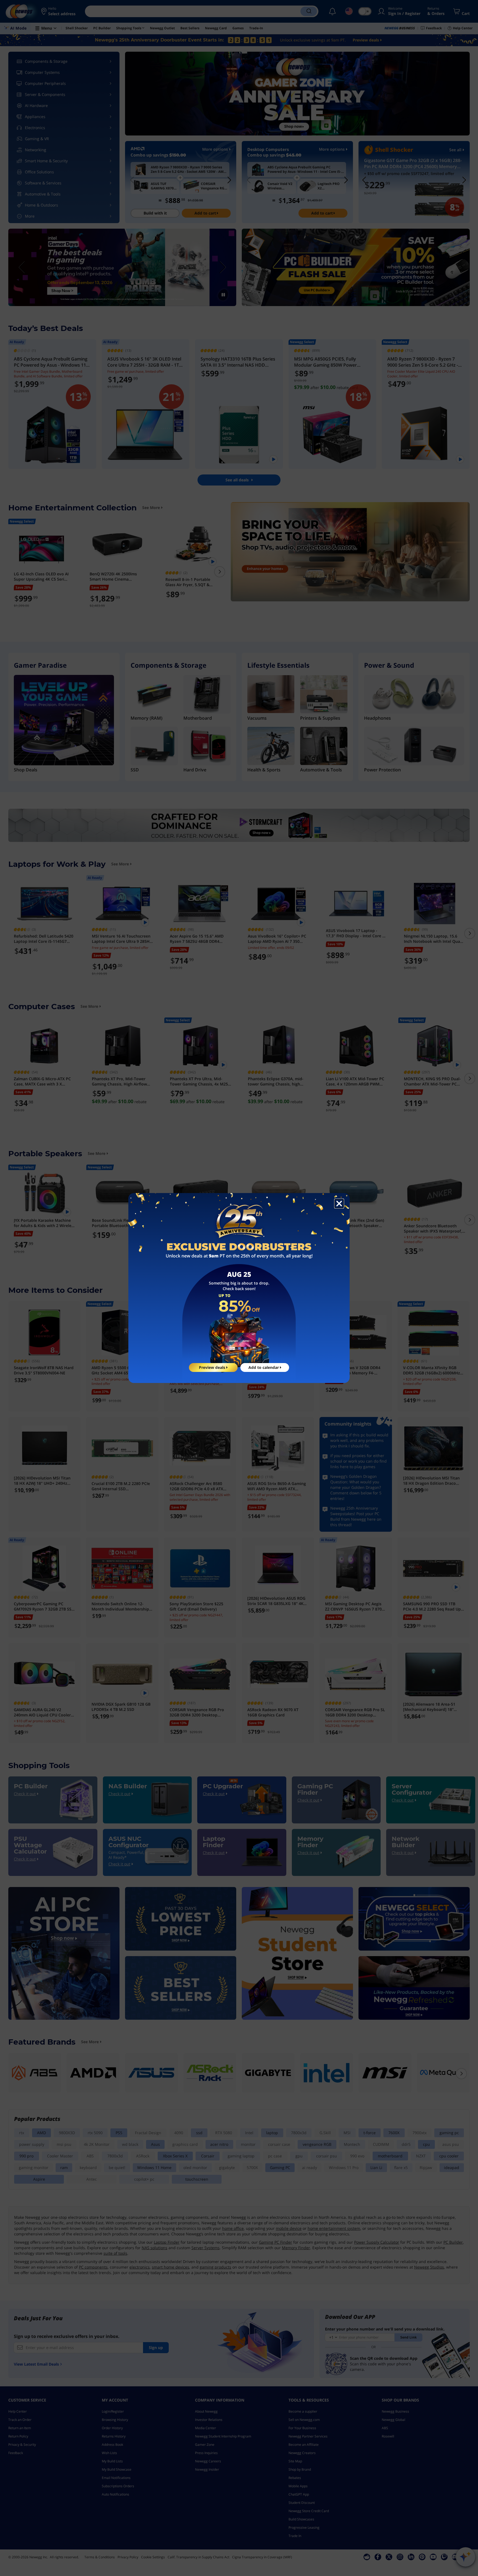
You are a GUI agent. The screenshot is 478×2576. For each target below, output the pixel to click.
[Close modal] (339, 1204)
